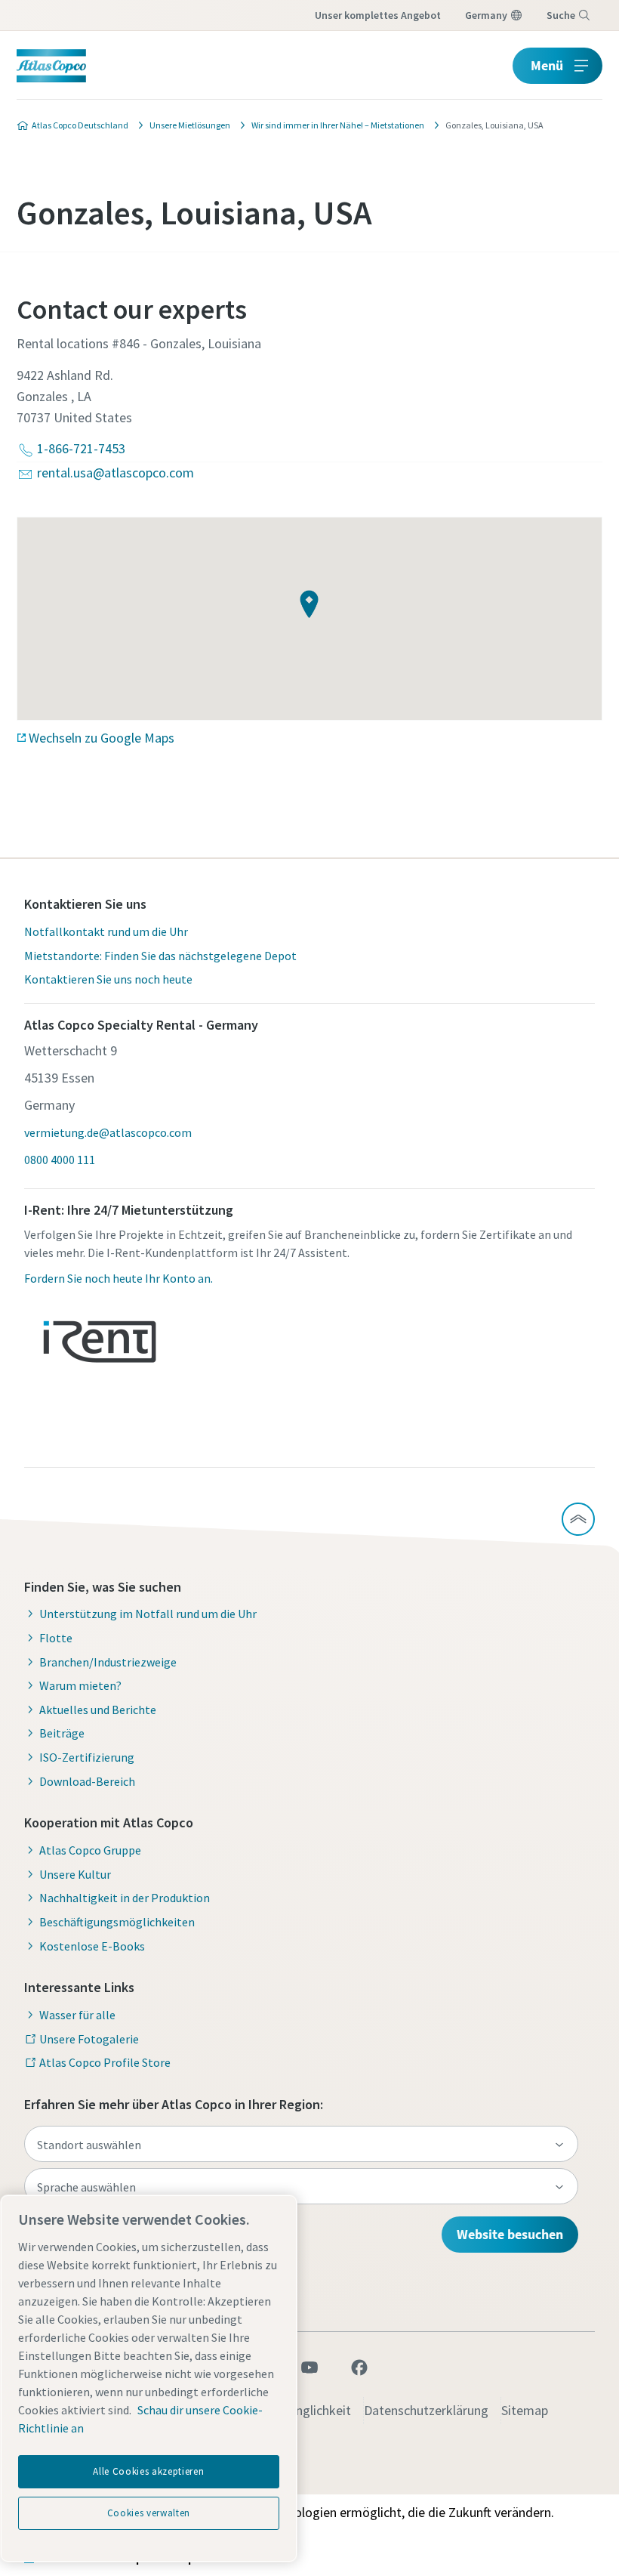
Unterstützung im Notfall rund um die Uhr (148, 1614)
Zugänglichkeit (309, 2410)
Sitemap (525, 2410)
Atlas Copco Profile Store (105, 2062)
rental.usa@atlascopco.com (115, 473)
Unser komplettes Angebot (378, 15)
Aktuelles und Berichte (98, 1710)
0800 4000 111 (60, 1160)
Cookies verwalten (149, 2513)
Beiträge (62, 1733)
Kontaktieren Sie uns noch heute (108, 979)
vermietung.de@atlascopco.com (108, 1132)
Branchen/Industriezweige (108, 1662)
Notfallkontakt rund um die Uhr (106, 931)
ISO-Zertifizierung (87, 1757)
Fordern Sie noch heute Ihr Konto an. (119, 1278)
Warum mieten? (80, 1685)
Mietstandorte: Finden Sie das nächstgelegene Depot (160, 956)
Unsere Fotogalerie (89, 2039)
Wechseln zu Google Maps (102, 738)
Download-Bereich (87, 1781)
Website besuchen (510, 2234)
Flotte (56, 1638)
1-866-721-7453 (81, 448)
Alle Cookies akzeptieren (148, 2471)
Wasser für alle (77, 2015)
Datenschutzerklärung (426, 2410)
